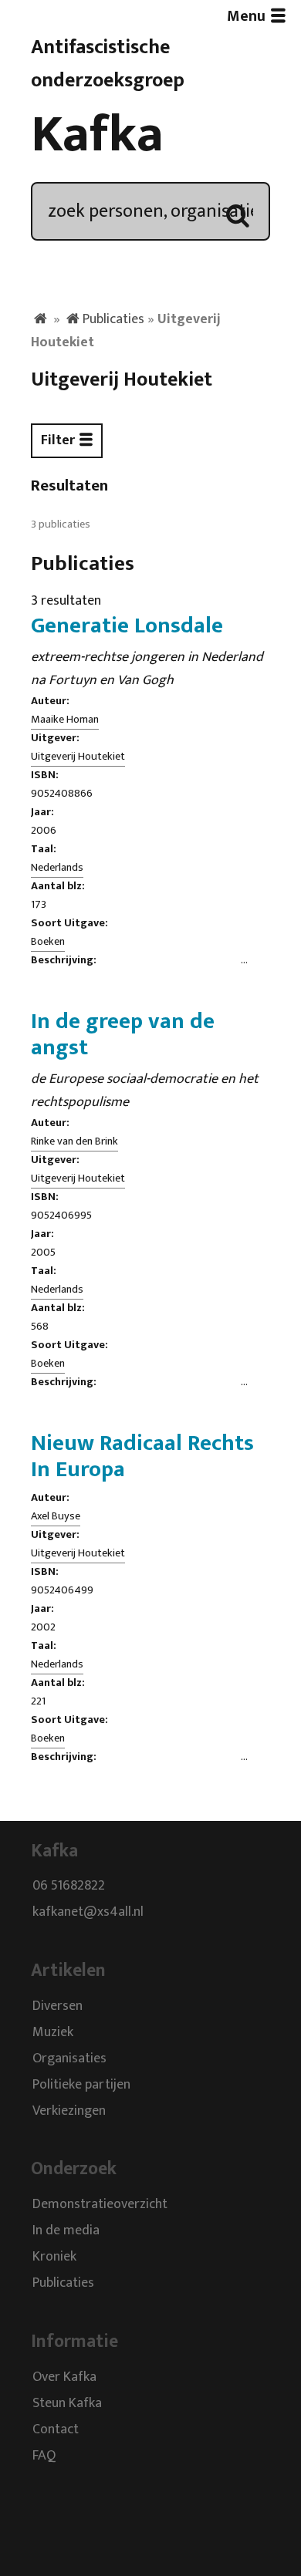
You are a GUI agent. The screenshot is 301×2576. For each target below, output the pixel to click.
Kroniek (54, 2257)
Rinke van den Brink (74, 1141)
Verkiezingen (69, 2111)
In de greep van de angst (123, 1034)
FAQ (44, 2456)
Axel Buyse (56, 1516)
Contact (56, 2429)
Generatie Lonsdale (127, 625)
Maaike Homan (65, 720)
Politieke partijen (81, 2085)
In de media (66, 2231)
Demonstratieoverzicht (100, 2205)
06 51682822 (69, 1886)
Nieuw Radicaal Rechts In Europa (142, 1456)
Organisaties (69, 2058)
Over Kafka (64, 2377)
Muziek (53, 2032)
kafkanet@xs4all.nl (88, 1913)
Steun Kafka (67, 2403)
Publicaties (113, 319)
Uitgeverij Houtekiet (78, 757)
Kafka (97, 135)
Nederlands (57, 868)
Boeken (48, 942)
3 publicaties (61, 524)
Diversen (57, 2006)
